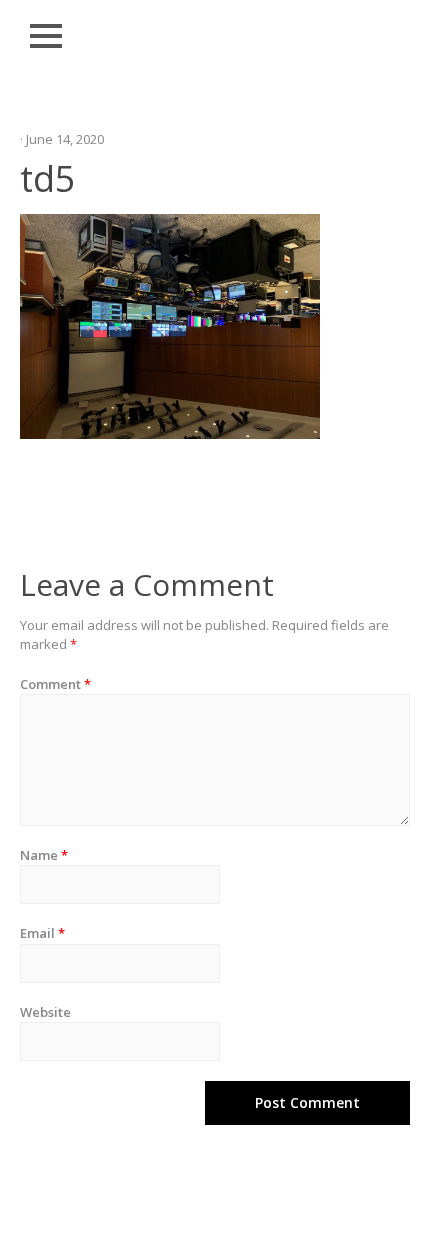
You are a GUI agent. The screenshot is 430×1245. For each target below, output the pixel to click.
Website (45, 1012)
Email (42, 933)
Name (44, 855)
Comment (55, 684)
